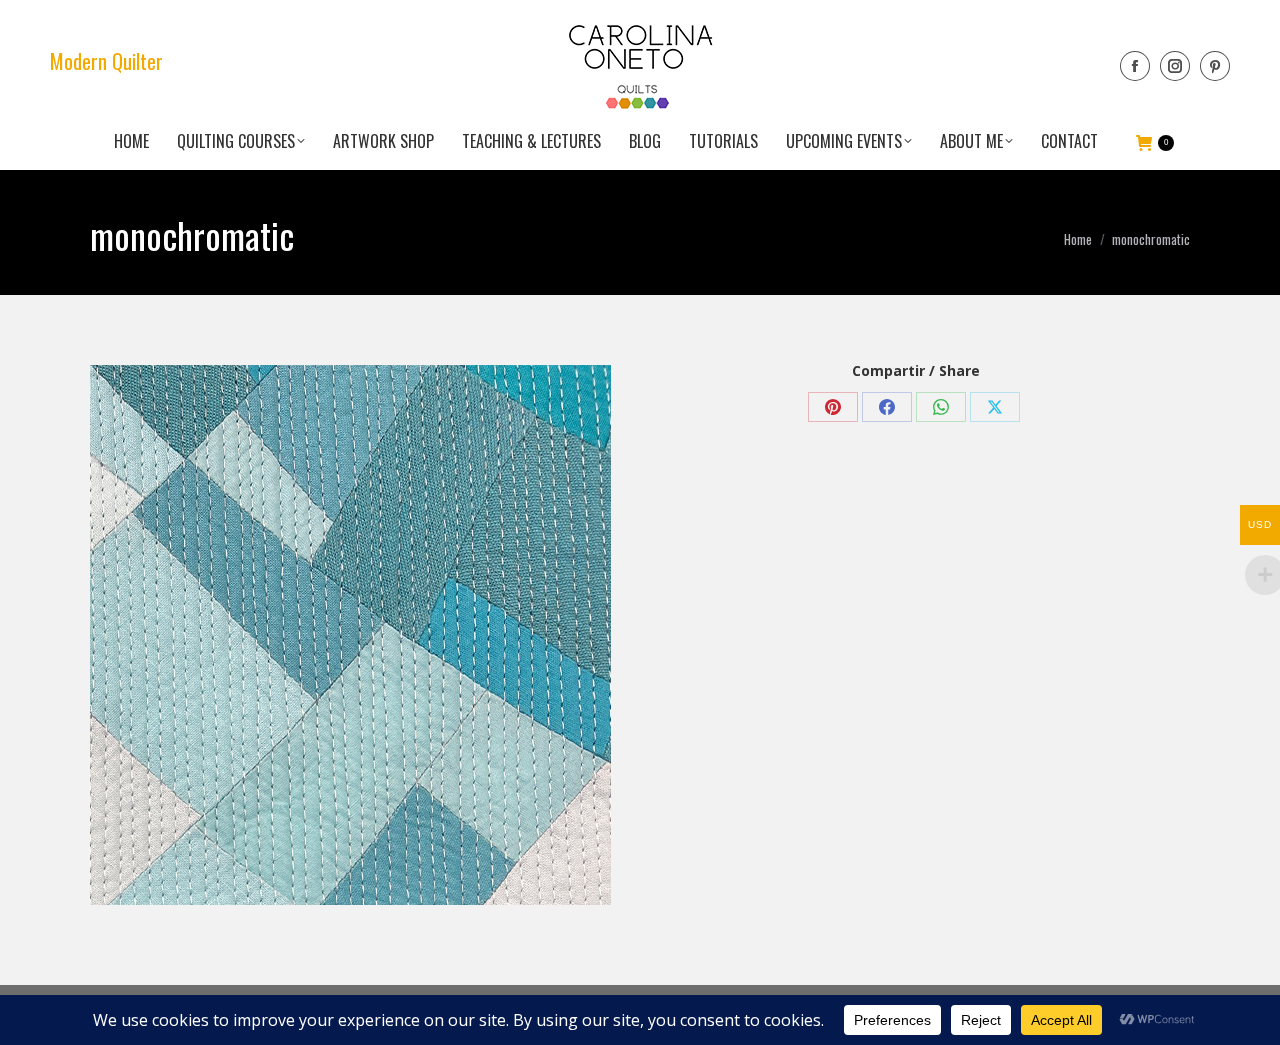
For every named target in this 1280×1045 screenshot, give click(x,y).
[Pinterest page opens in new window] (1215, 66)
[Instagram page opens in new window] (1175, 66)
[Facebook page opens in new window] (1135, 66)
